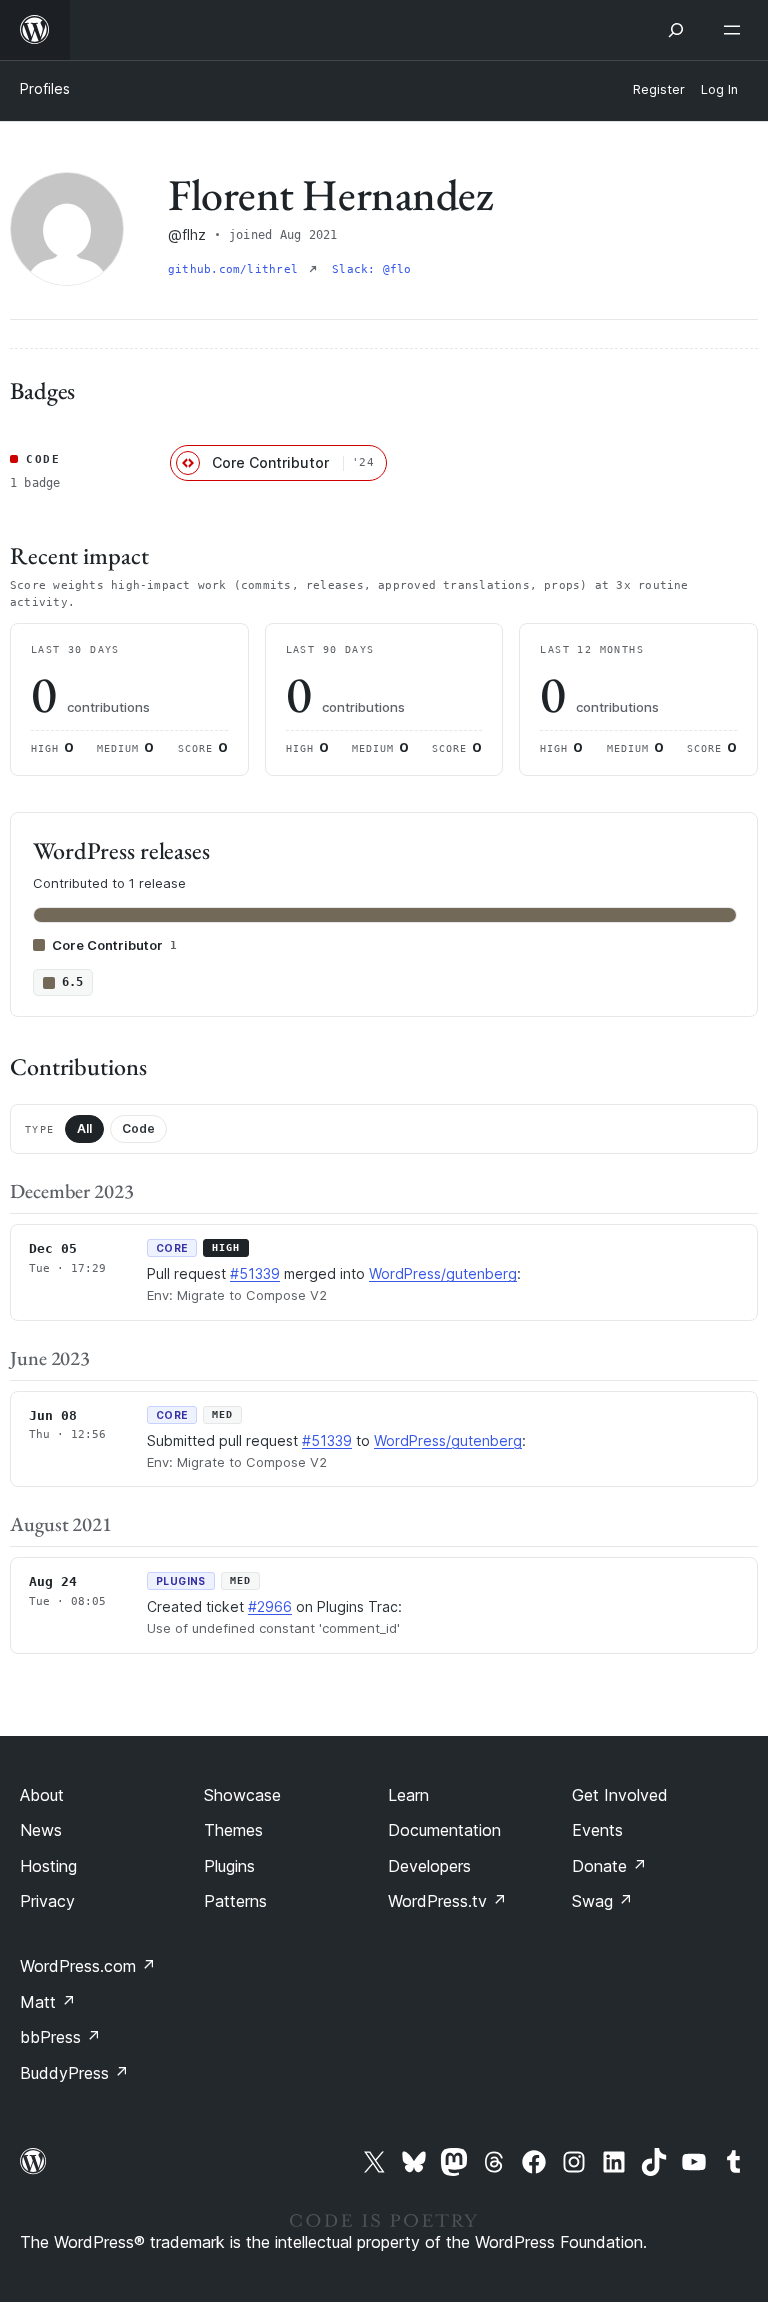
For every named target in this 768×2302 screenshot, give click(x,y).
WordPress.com (88, 1966)
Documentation (444, 1830)
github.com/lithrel (236, 269)
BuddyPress (74, 2073)
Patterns (235, 1901)
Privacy (47, 1901)
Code (138, 1128)
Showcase (242, 1795)
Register (659, 89)
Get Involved (620, 1795)
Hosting (48, 1866)
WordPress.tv (447, 1901)
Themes (233, 1830)
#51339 (255, 1273)
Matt (48, 2002)
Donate (609, 1866)
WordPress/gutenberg (443, 1273)
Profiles (45, 88)
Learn (408, 1795)
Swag (602, 1901)
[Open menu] (736, 30)
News (41, 1830)
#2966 (270, 1606)
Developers (429, 1866)
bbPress (60, 2037)
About (42, 1795)
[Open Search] (676, 30)
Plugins (229, 1866)
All (84, 1128)
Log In (719, 89)
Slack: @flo (371, 269)
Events (597, 1830)
